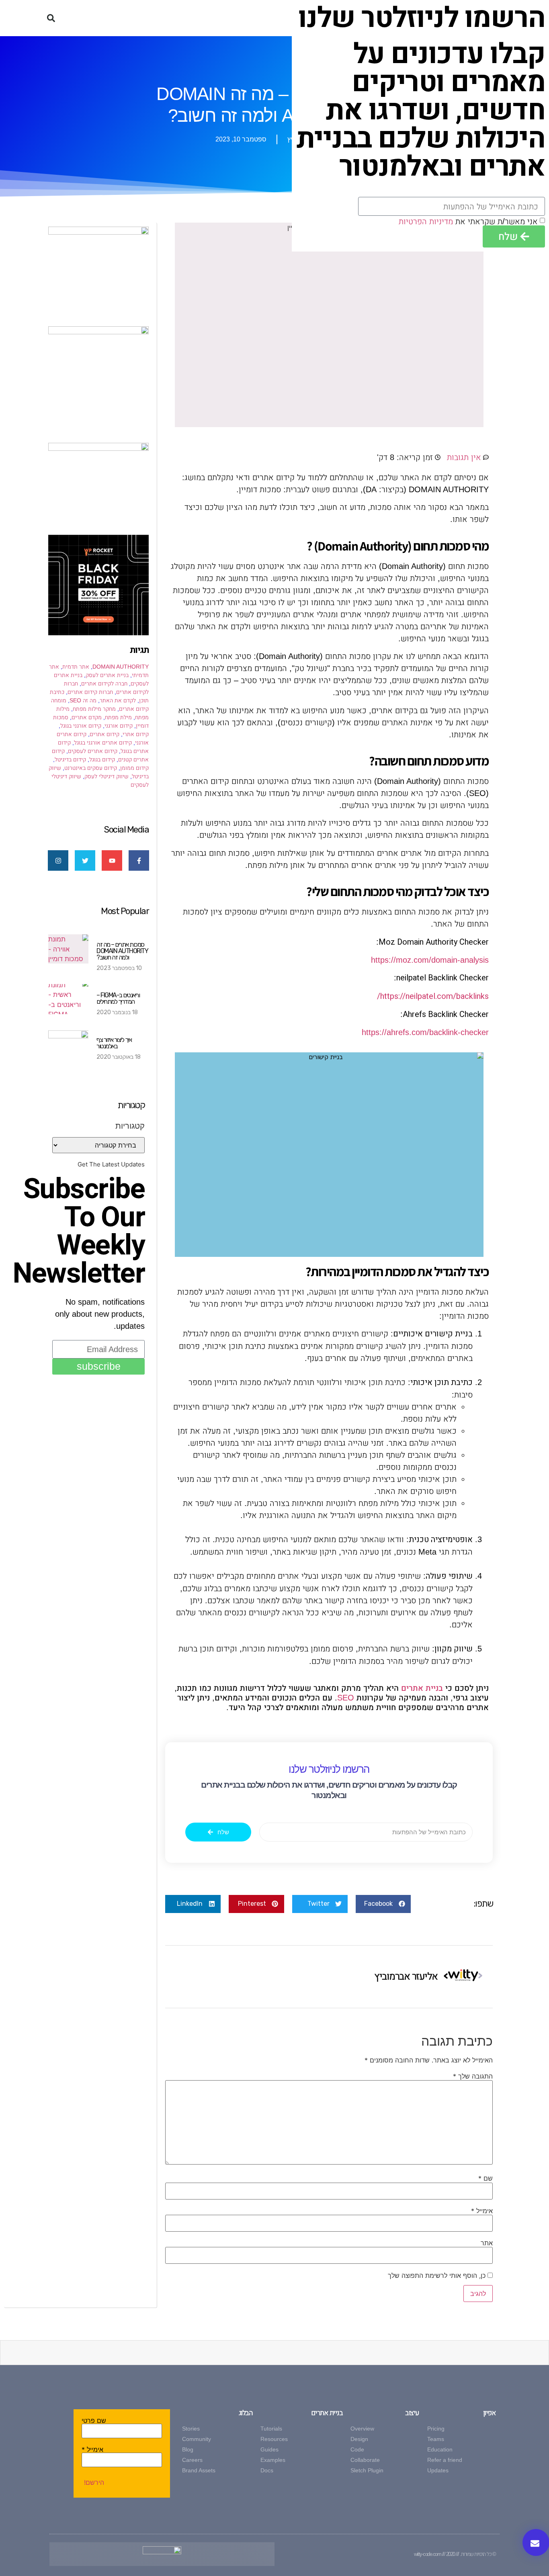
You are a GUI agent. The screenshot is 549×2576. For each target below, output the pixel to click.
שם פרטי (94, 2420)
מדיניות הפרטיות (426, 221)
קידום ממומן (134, 768)
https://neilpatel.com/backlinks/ (433, 996)
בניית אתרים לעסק (107, 675)
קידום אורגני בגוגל (81, 726)
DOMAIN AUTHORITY (121, 667)
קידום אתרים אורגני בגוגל (103, 743)
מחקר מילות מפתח (94, 709)
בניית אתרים (422, 1688)
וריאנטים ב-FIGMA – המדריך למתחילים (118, 998)
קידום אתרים (104, 734)
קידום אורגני (119, 726)
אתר (487, 2243)
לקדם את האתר (118, 700)
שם (485, 2178)
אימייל (482, 2211)
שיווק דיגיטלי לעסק (107, 776)
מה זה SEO (83, 700)
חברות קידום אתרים (90, 692)
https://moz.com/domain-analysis (430, 960)
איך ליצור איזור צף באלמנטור (114, 1043)
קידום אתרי (136, 734)
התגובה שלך (473, 2076)
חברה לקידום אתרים (104, 683)
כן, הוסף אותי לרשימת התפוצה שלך (438, 2275)
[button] (51, 18)
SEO (346, 1698)
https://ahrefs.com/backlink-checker (425, 1032)
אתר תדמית (76, 667)
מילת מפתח (118, 717)
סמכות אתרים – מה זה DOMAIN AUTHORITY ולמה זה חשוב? (122, 951)
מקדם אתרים (87, 717)
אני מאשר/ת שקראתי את (468, 221)
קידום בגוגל (102, 759)
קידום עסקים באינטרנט (91, 768)
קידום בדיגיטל (70, 759)
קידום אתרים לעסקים (93, 751)
